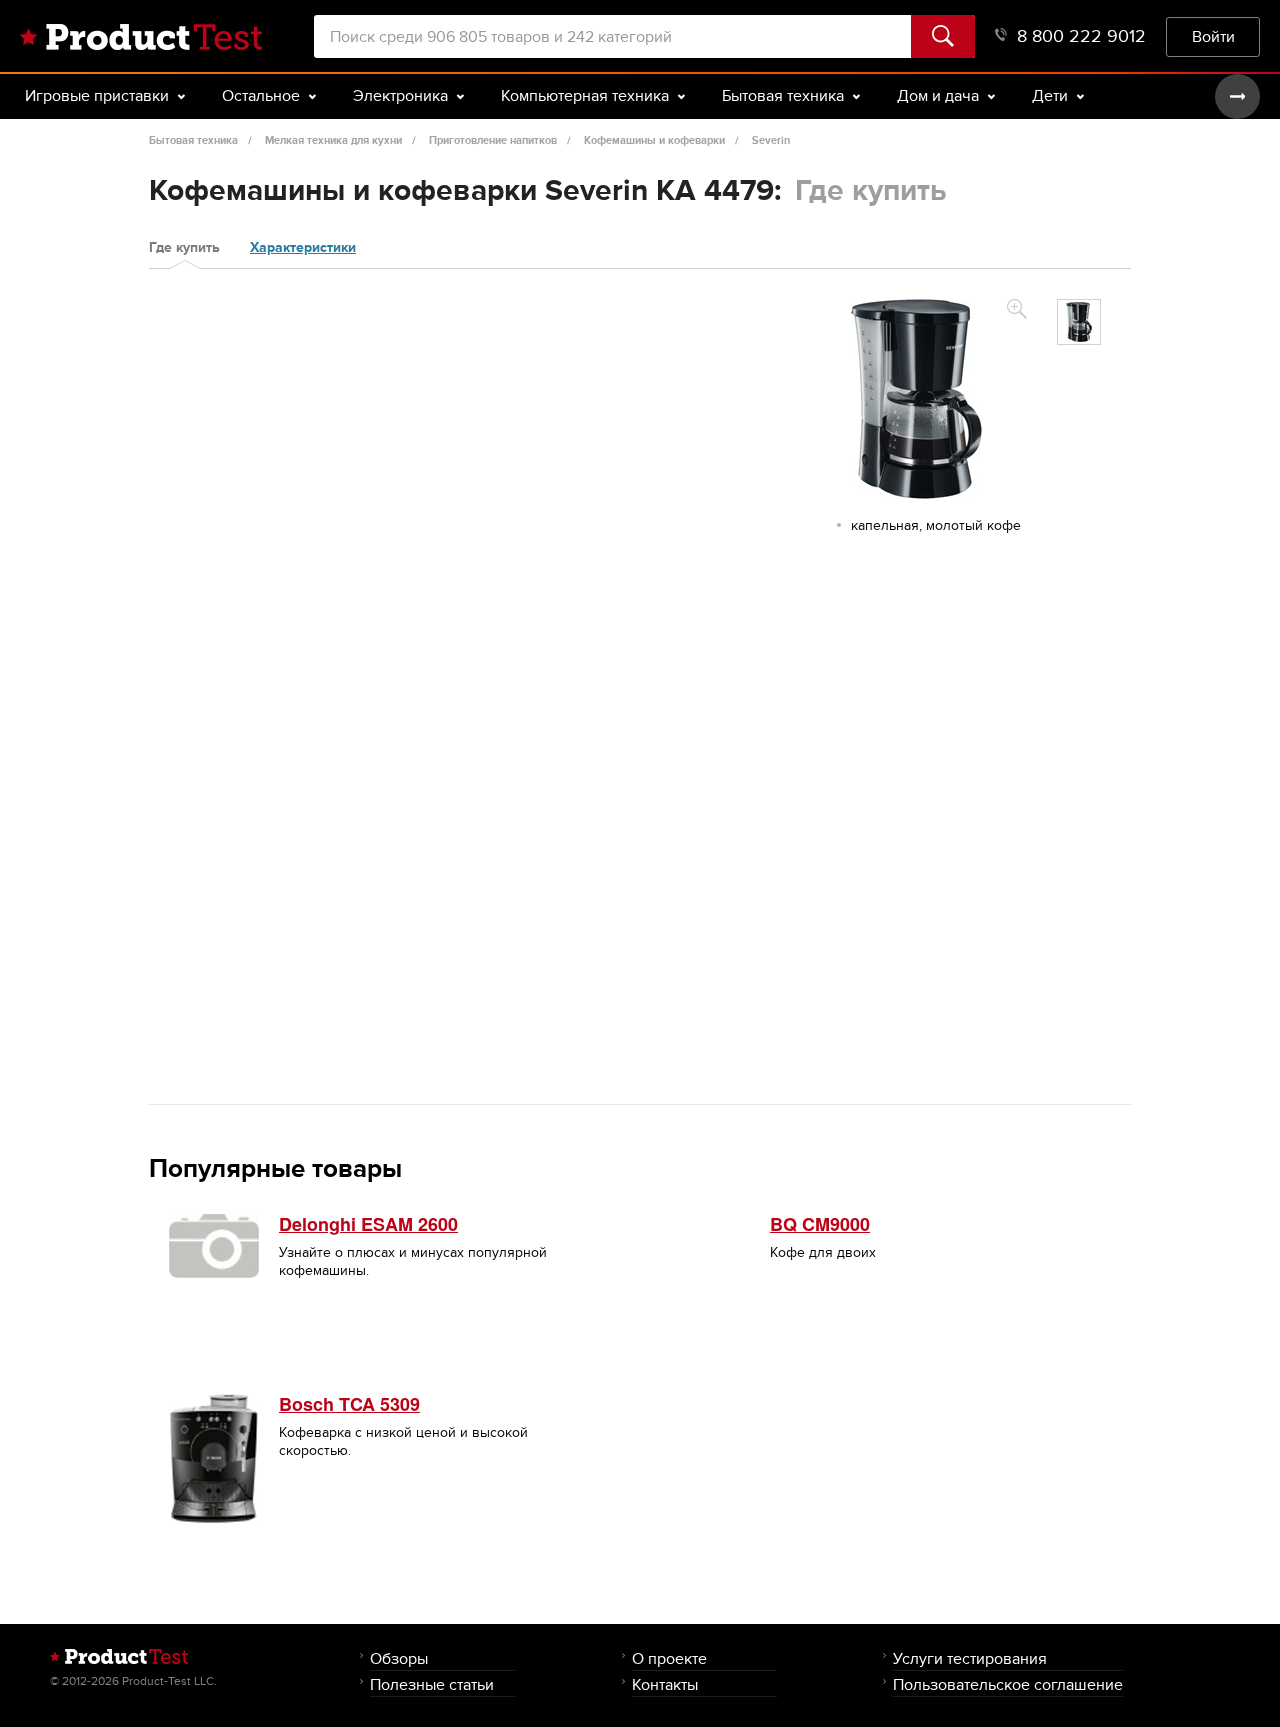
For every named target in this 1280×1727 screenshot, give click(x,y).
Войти (1213, 36)
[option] (1079, 322)
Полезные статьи (432, 1684)
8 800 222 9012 (1081, 36)
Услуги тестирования (970, 1658)
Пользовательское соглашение (1008, 1684)
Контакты (665, 1684)
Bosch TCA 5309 (349, 1404)
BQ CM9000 (820, 1224)
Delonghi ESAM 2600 (368, 1224)
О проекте (669, 1658)
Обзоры (399, 1658)
